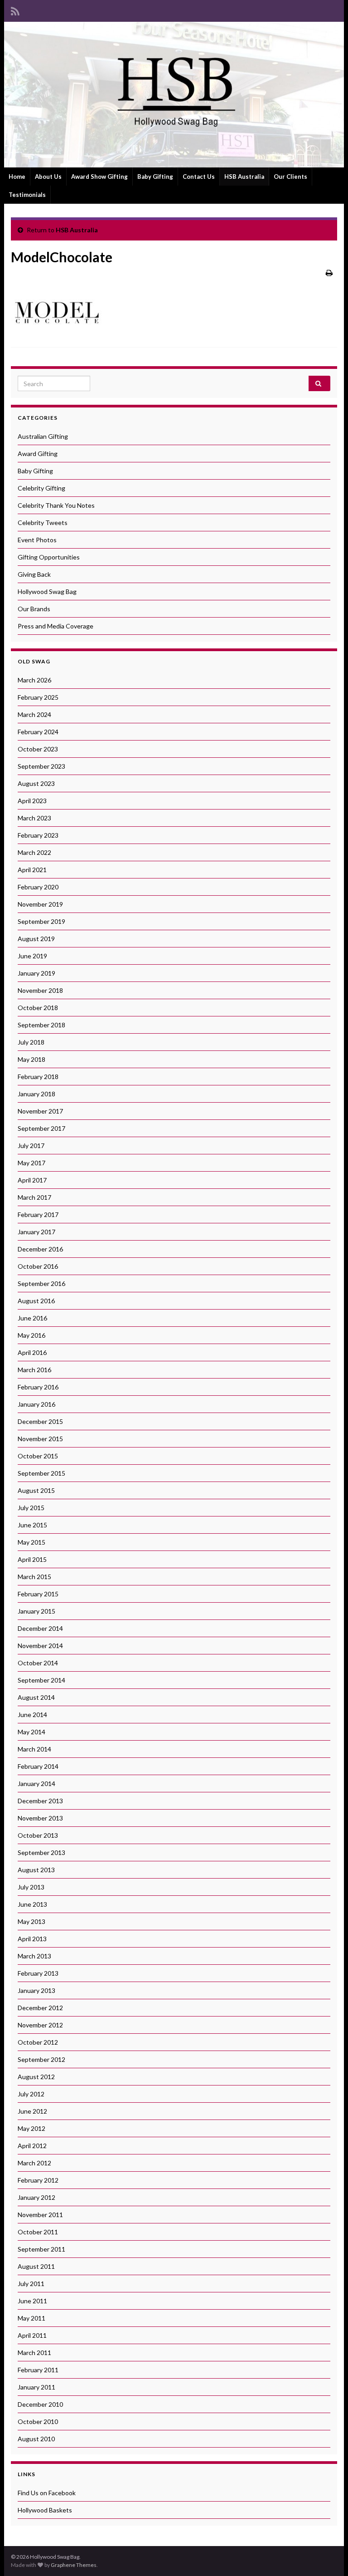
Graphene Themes (74, 2565)
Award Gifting (38, 454)
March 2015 (34, 1577)
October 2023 (38, 749)
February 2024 (38, 732)
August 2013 (36, 1870)
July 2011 (31, 2284)
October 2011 (38, 2232)
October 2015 (38, 1456)
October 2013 (38, 1835)
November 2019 (40, 904)
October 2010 (38, 2421)
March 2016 (34, 1370)
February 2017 (38, 1214)
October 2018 (38, 1008)
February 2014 (38, 1766)
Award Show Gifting (99, 177)
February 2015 (38, 1594)
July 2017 (31, 1146)
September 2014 (41, 1680)
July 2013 (31, 1887)
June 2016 (32, 1318)
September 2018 (41, 1025)
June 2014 (32, 1715)
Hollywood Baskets (45, 2510)
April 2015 (32, 1559)
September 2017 (41, 1128)
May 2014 (31, 1732)
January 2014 (36, 1784)
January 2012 (36, 2197)
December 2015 (40, 1421)
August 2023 (36, 783)
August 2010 (36, 2439)
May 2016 (31, 1335)
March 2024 (34, 714)
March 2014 (34, 1749)
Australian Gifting (43, 436)
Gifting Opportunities (49, 557)
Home (17, 177)
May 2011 (31, 2318)
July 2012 (31, 2094)
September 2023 (41, 766)
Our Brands (34, 609)
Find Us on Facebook (47, 2493)
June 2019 (32, 956)
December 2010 (40, 2404)
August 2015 (36, 1490)
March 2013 (34, 1956)
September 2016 (41, 1283)
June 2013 (32, 1904)
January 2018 (36, 1094)
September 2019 (41, 921)
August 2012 (36, 2077)
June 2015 (32, 1525)
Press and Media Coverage (56, 626)
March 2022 (34, 852)
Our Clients (290, 177)
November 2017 (40, 1111)
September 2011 (41, 2249)
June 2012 (32, 2111)
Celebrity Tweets (43, 523)
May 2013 (31, 1921)
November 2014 (40, 1646)
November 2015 (40, 1439)
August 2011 (36, 2266)
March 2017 (34, 1197)
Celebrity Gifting (41, 488)
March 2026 (34, 680)
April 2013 (32, 1939)
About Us (48, 177)
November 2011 (40, 2215)
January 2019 (36, 973)
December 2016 (40, 1249)
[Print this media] (329, 272)
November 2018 (40, 990)
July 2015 (31, 1508)
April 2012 (32, 2146)
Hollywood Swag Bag (47, 591)
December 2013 (40, 1801)
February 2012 (38, 2180)
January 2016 (36, 1404)
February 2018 (38, 1077)
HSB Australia (244, 177)
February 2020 (38, 887)
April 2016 (32, 1352)
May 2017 (31, 1163)
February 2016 (38, 1387)
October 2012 (38, 2042)
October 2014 (38, 1663)
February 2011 (38, 2370)
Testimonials (27, 195)
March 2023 (34, 818)
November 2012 (40, 2025)
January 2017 (36, 1232)
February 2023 (38, 835)
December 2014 (40, 1628)
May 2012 (31, 2128)
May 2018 (31, 1059)
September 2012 (41, 2059)
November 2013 (40, 1818)
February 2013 (38, 1973)
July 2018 (31, 1042)
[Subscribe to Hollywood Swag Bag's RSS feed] (15, 10)
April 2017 (32, 1180)
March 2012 (34, 2163)
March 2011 (34, 2353)
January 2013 (36, 1990)
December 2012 (40, 2008)
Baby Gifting (155, 177)
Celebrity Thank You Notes (56, 505)
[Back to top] (328, 2556)
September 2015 (41, 1473)
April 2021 (32, 870)
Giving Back (34, 574)
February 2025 (38, 697)
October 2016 (38, 1266)
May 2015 (31, 1542)
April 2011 (32, 2335)
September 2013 (41, 1852)
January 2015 (36, 1611)
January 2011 (36, 2387)
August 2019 (36, 939)
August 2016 (36, 1301)
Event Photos (37, 540)
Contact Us (199, 177)
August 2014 (36, 1697)
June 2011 (32, 2301)
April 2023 (32, 801)
